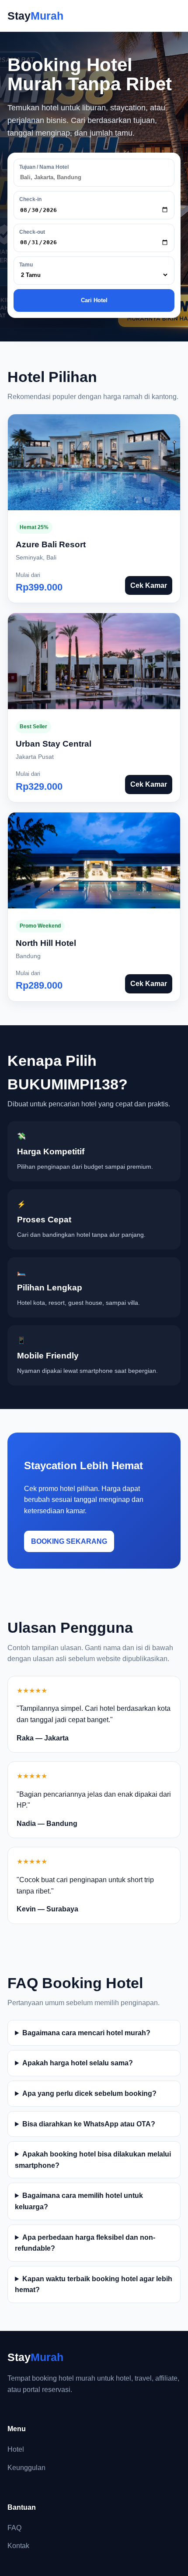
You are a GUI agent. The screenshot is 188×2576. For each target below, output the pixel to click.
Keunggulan (26, 2468)
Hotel (16, 2449)
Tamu (26, 265)
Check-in (30, 199)
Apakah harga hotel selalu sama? (78, 2063)
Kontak (18, 2546)
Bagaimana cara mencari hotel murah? (86, 2033)
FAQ (14, 2528)
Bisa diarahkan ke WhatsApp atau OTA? (89, 2124)
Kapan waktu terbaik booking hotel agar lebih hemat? (94, 2284)
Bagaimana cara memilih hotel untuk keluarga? (79, 2201)
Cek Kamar (149, 585)
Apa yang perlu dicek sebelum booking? (89, 2093)
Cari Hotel (94, 300)
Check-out (32, 232)
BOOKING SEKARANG (69, 1541)
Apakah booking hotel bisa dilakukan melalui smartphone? (93, 2160)
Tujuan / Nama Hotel (44, 167)
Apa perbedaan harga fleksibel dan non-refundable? (85, 2243)
